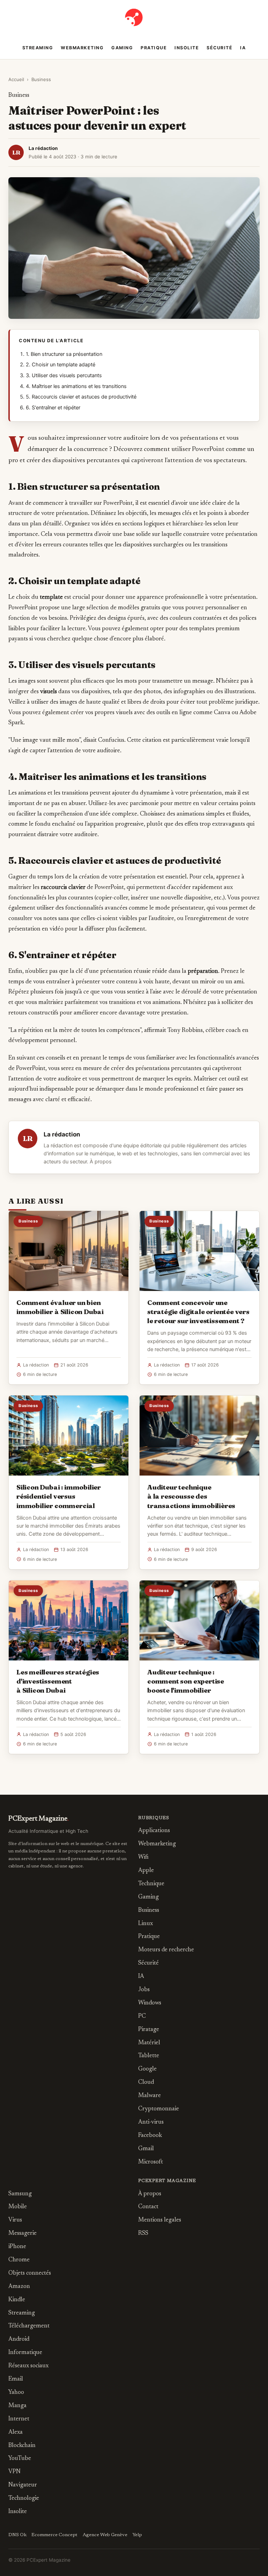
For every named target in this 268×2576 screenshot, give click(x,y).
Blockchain (22, 2446)
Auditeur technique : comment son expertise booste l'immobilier (186, 1681)
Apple (146, 1871)
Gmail (146, 2149)
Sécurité (219, 48)
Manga (17, 2406)
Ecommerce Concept (54, 2535)
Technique (151, 1884)
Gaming (122, 48)
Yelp (137, 2535)
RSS (143, 2234)
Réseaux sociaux (28, 2366)
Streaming (38, 48)
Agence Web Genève (105, 2535)
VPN (14, 2472)
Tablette (149, 2056)
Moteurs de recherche (166, 1950)
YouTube (20, 2459)
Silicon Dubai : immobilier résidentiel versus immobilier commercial (59, 1496)
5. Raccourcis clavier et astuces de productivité (81, 397)
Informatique (25, 2353)
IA (243, 48)
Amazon (19, 2287)
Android (19, 2340)
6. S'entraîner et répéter (53, 408)
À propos (101, 1162)
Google (147, 2069)
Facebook (150, 2136)
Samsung (20, 2194)
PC (142, 2017)
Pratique (154, 48)
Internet (19, 2419)
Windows (150, 2003)
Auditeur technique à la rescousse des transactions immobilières (191, 1496)
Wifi (143, 1857)
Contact (148, 2207)
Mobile (18, 2207)
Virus (15, 2220)
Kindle (17, 2300)
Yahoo (16, 2393)
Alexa (16, 2433)
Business (41, 79)
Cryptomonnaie (159, 2109)
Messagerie (23, 2234)
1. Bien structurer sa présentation (64, 354)
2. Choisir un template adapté (61, 365)
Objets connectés (30, 2273)
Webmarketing (82, 48)
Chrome (19, 2260)
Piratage (149, 2030)
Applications (154, 1831)
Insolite (187, 48)
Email (16, 2379)
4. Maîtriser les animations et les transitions (76, 386)
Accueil (16, 79)
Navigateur (23, 2485)
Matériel (149, 2043)
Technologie (24, 2499)
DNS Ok (17, 2535)
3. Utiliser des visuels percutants (64, 375)
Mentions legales (160, 2220)
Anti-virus (151, 2122)
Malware (150, 2096)
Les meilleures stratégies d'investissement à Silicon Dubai (58, 1681)
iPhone (17, 2247)
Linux (146, 1924)
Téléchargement (29, 2326)
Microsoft (151, 2162)
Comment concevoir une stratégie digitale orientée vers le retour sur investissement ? (198, 1312)
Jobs (144, 1990)
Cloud (146, 2083)
